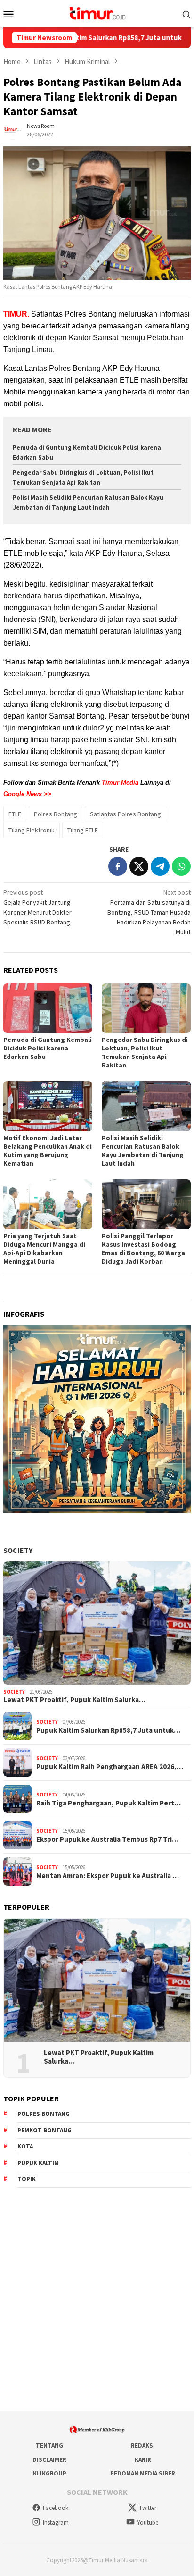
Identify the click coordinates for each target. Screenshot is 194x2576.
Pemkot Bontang (44, 2130)
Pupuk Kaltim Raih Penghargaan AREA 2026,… (110, 1767)
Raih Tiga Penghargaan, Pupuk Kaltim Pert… (109, 1803)
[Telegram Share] (160, 866)
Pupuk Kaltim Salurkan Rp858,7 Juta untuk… (108, 1730)
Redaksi (143, 2446)
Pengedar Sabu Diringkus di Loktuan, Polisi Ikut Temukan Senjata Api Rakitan (145, 1052)
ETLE (15, 814)
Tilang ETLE (83, 830)
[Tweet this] (139, 866)
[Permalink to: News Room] (13, 130)
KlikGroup (50, 2473)
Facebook (56, 2508)
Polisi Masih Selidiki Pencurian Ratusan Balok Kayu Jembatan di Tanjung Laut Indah (143, 1150)
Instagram (56, 2522)
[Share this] (118, 866)
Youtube (148, 2522)
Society (18, 1550)
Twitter (148, 2508)
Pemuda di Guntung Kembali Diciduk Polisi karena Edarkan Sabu (48, 1048)
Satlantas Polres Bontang (125, 814)
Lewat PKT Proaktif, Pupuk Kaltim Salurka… (74, 1700)
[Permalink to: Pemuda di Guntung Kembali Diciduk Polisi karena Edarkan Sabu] (48, 1008)
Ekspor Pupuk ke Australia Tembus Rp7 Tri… (107, 1839)
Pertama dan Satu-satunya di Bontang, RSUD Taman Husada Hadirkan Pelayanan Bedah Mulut (149, 912)
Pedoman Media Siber (143, 2473)
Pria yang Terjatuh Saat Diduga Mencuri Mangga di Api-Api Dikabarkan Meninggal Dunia (44, 1249)
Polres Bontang (56, 814)
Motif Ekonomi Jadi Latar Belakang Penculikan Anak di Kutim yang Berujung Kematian (48, 1150)
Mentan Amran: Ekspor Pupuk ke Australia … (108, 1876)
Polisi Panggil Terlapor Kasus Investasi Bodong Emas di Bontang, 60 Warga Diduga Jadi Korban (143, 1249)
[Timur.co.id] (97, 13)
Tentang (49, 2446)
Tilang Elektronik (32, 830)
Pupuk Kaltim (38, 2163)
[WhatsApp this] (181, 866)
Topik (27, 2179)
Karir (143, 2460)
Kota (25, 2146)
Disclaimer (49, 2460)
